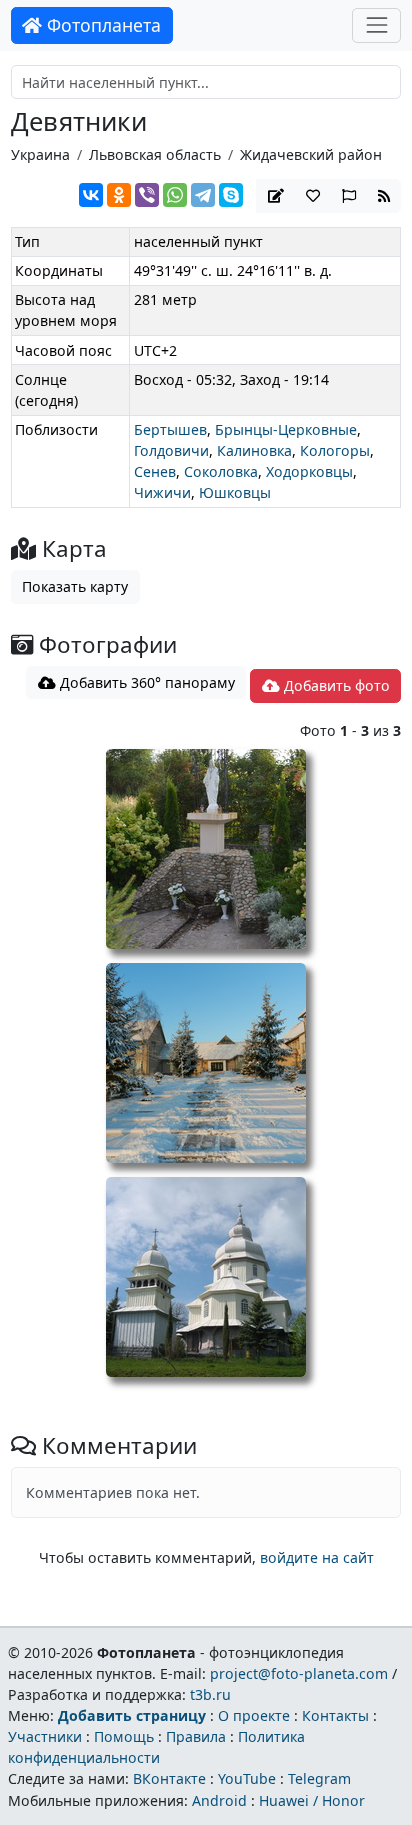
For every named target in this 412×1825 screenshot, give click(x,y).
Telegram (319, 1778)
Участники (45, 1736)
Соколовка (221, 471)
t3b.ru (210, 1694)
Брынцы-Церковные (286, 429)
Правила (196, 1736)
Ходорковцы (309, 471)
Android (219, 1800)
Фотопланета (101, 25)
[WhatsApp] (175, 195)
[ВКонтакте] (91, 195)
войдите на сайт (317, 1557)
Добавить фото (335, 685)
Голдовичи (171, 450)
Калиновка (254, 450)
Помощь (124, 1736)
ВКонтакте (169, 1778)
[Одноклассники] (119, 195)
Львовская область (155, 154)
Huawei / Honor (312, 1800)
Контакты (335, 1715)
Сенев (155, 471)
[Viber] (147, 195)
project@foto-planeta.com (299, 1673)
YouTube (247, 1778)
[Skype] (231, 195)
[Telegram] (203, 195)
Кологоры (335, 450)
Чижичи (162, 492)
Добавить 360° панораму (145, 682)
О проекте (254, 1715)
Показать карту (75, 586)
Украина (40, 154)
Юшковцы (235, 492)
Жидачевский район (311, 154)
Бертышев (170, 429)
